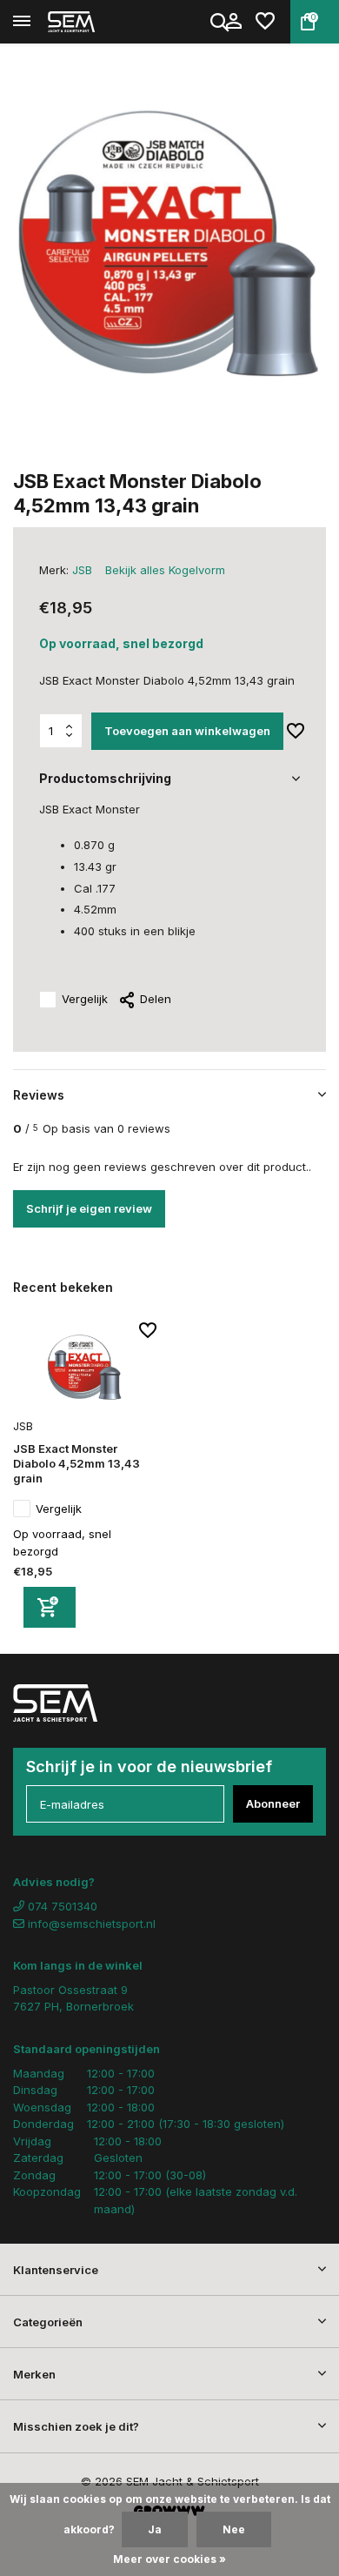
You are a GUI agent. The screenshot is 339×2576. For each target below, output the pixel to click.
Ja (155, 2529)
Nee (234, 2529)
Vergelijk (85, 999)
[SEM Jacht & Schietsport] (92, 22)
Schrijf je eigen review (89, 1208)
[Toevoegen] (50, 1607)
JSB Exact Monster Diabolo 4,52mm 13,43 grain (76, 1463)
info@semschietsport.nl (92, 1924)
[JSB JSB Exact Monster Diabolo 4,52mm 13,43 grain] (85, 1368)
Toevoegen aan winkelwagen (187, 731)
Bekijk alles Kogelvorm (165, 570)
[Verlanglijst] (265, 22)
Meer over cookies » (169, 2559)
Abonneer (273, 1803)
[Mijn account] (233, 22)
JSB (82, 570)
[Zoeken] (221, 22)
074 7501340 (61, 1906)
